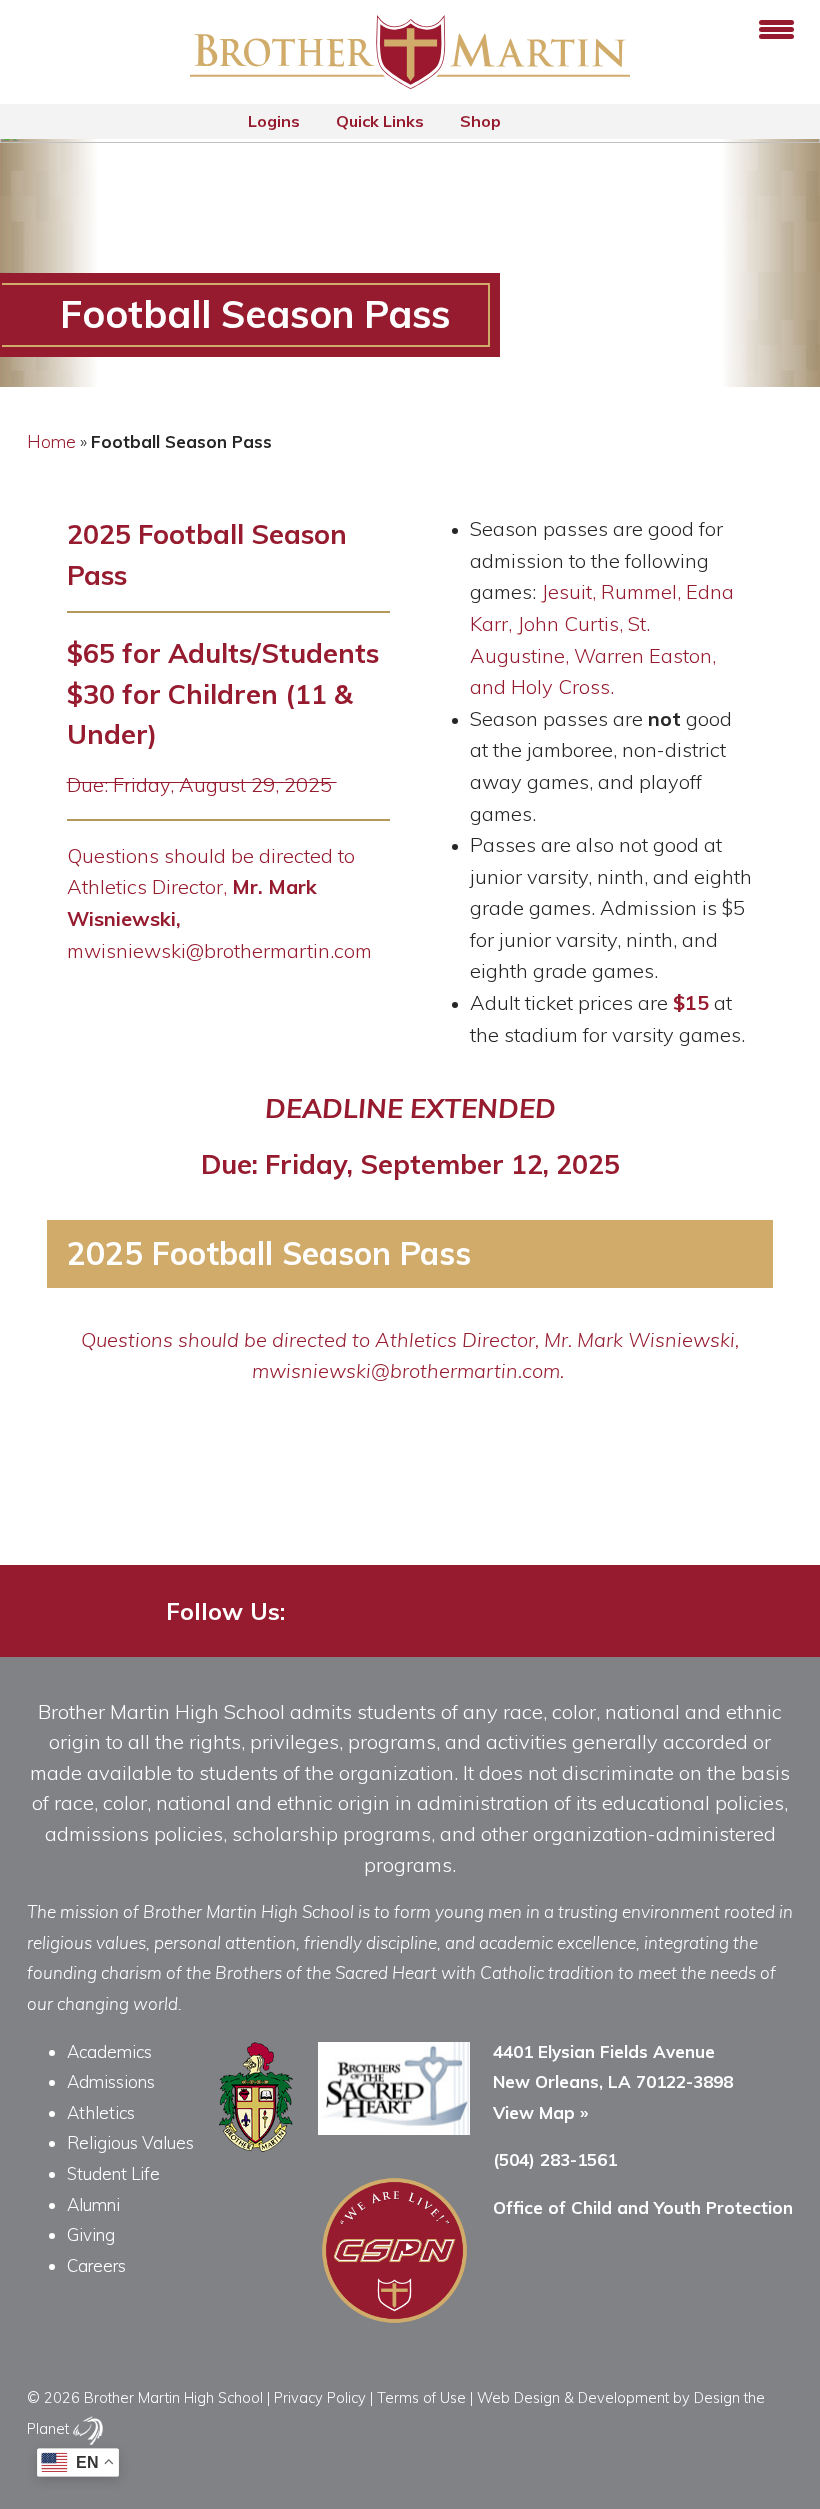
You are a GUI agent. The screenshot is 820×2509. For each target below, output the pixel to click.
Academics (109, 2051)
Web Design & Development (573, 2397)
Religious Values (130, 2142)
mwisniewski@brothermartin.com (219, 950)
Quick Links (382, 121)
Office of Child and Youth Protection (643, 2207)
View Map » (540, 2112)
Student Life (113, 2173)
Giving (91, 2234)
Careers (96, 2265)
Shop (482, 121)
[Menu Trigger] (776, 27)
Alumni (93, 2204)
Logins (276, 121)
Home (51, 441)
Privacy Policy (320, 2397)
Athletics (101, 2112)
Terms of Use (421, 2397)
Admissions (111, 2081)
